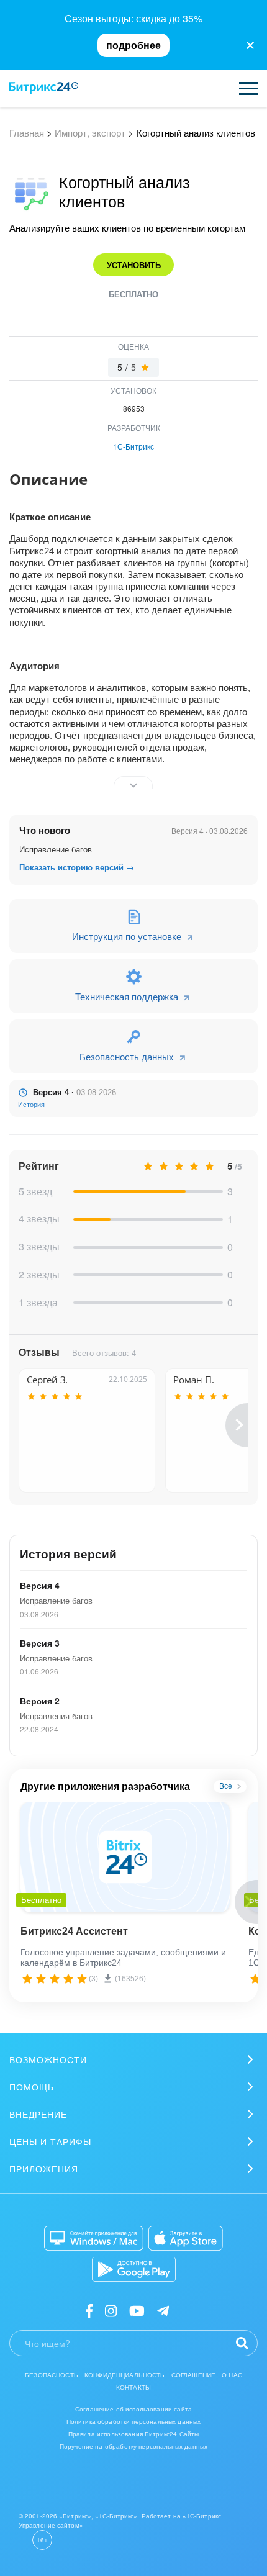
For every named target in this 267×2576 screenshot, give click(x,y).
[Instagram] (111, 2310)
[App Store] (186, 2238)
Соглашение (194, 2375)
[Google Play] (134, 2269)
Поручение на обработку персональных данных (133, 2446)
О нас (232, 2375)
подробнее (133, 45)
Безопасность (52, 2375)
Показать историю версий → (77, 867)
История (31, 1105)
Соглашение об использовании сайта (133, 2409)
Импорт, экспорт (90, 133)
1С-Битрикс (133, 446)
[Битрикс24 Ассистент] (125, 1857)
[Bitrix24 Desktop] (94, 2238)
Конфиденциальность (125, 2375)
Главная (27, 133)
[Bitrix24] (44, 88)
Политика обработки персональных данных (134, 2421)
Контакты (133, 2387)
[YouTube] (137, 2310)
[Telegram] (163, 2310)
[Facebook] (89, 2310)
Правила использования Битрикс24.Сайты (134, 2434)
